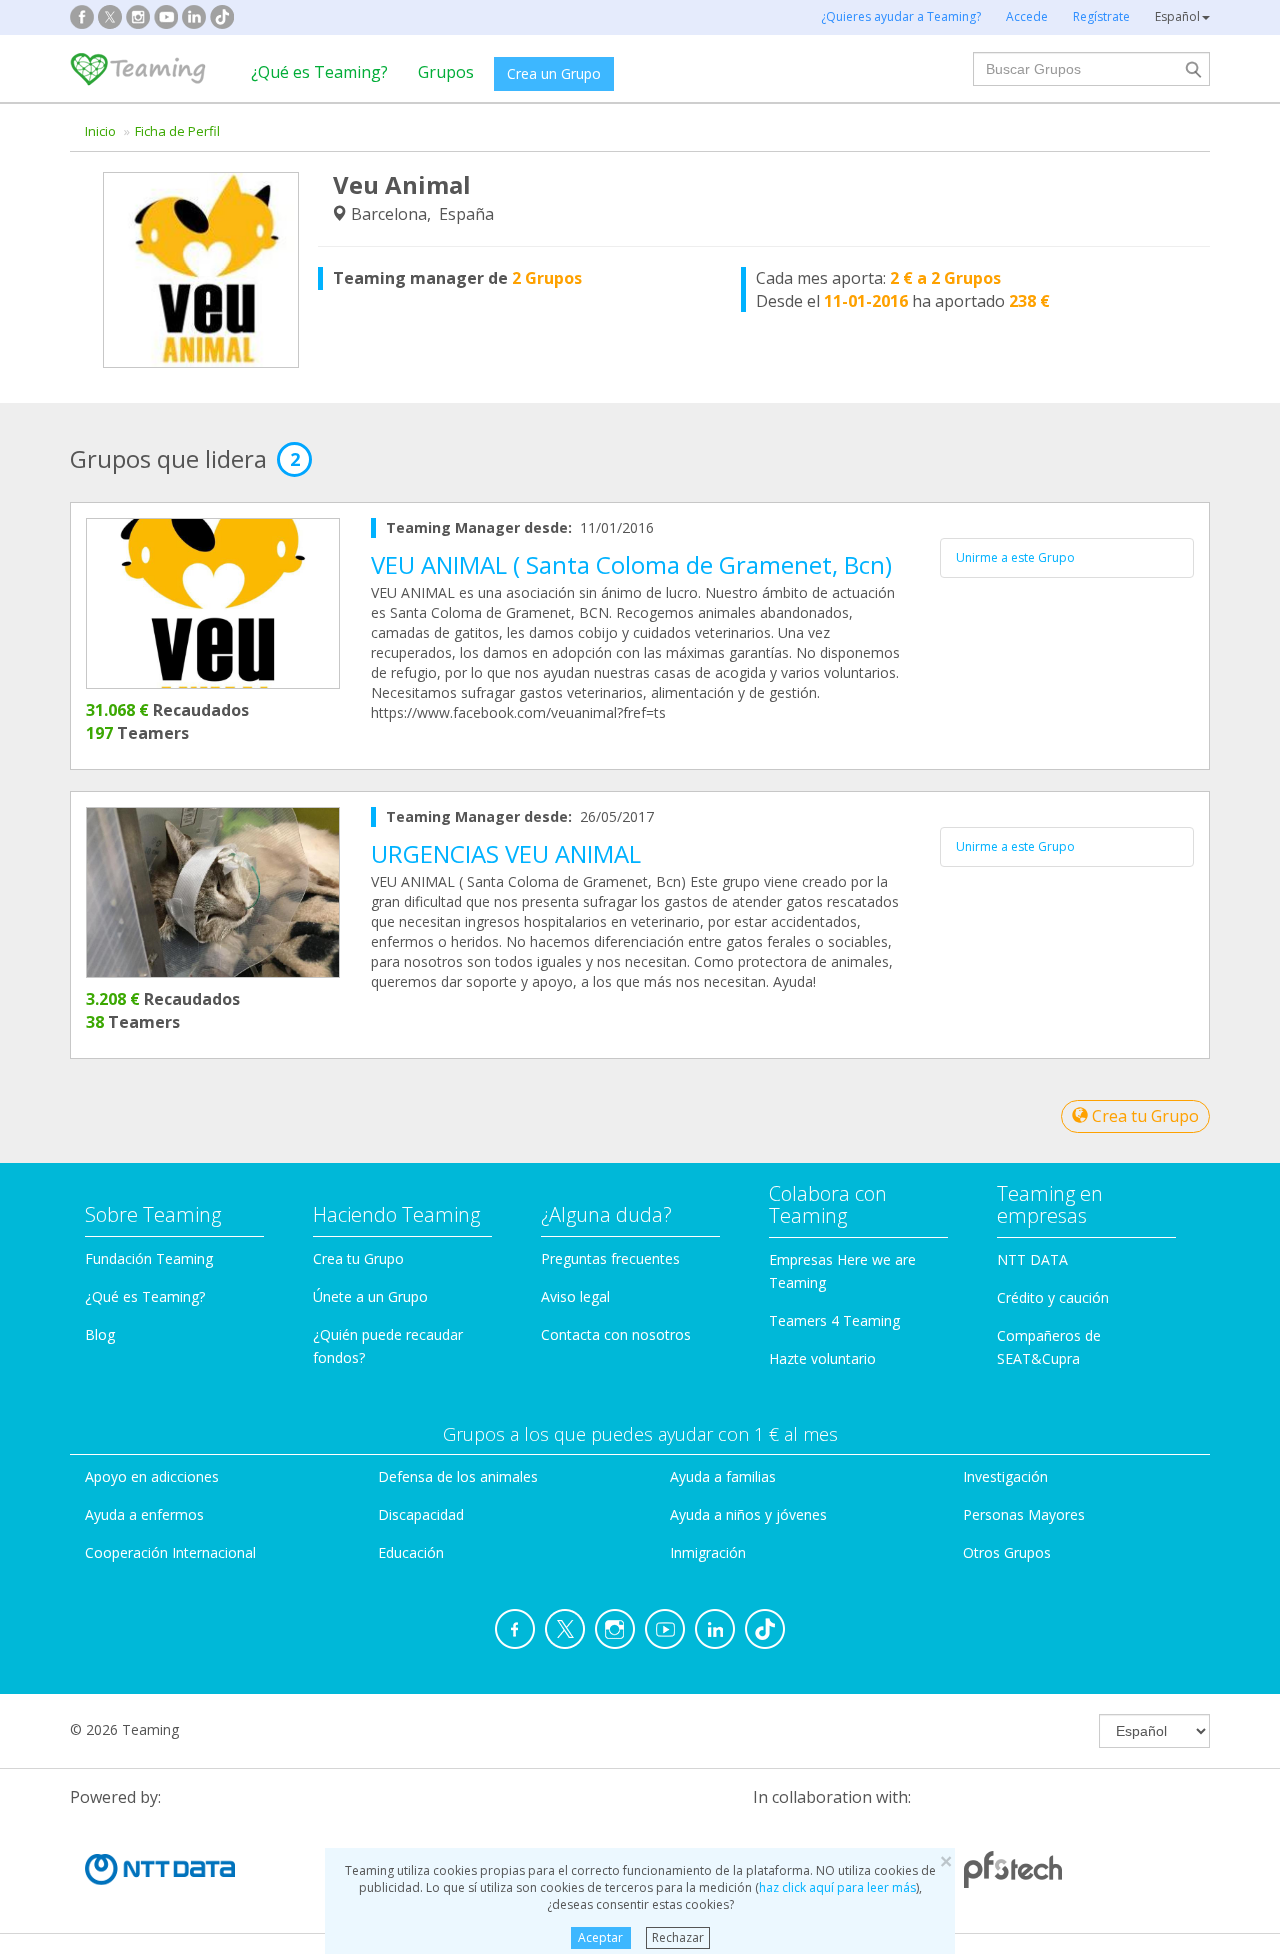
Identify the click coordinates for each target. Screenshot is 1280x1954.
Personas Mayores (1024, 1514)
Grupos (446, 72)
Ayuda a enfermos (144, 1514)
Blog (100, 1334)
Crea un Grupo (554, 73)
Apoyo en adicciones (152, 1476)
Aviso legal (575, 1296)
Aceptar (600, 1937)
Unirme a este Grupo (1015, 557)
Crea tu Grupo (1143, 1116)
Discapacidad (421, 1514)
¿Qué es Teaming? (319, 72)
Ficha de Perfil (177, 131)
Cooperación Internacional (170, 1552)
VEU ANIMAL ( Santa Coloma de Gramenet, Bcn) (631, 564)
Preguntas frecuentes (610, 1258)
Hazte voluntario (822, 1358)
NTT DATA (1032, 1259)
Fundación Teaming (149, 1258)
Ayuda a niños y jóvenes (748, 1514)
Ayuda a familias (723, 1476)
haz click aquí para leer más (837, 1887)
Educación (411, 1552)
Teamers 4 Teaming (834, 1320)
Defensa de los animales (458, 1476)
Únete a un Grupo (370, 1296)
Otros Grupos (1007, 1552)
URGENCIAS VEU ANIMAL (506, 853)
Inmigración (708, 1552)
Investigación (1005, 1476)
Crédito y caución (1053, 1297)
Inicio (100, 131)
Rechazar (678, 1937)
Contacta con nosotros (616, 1334)
